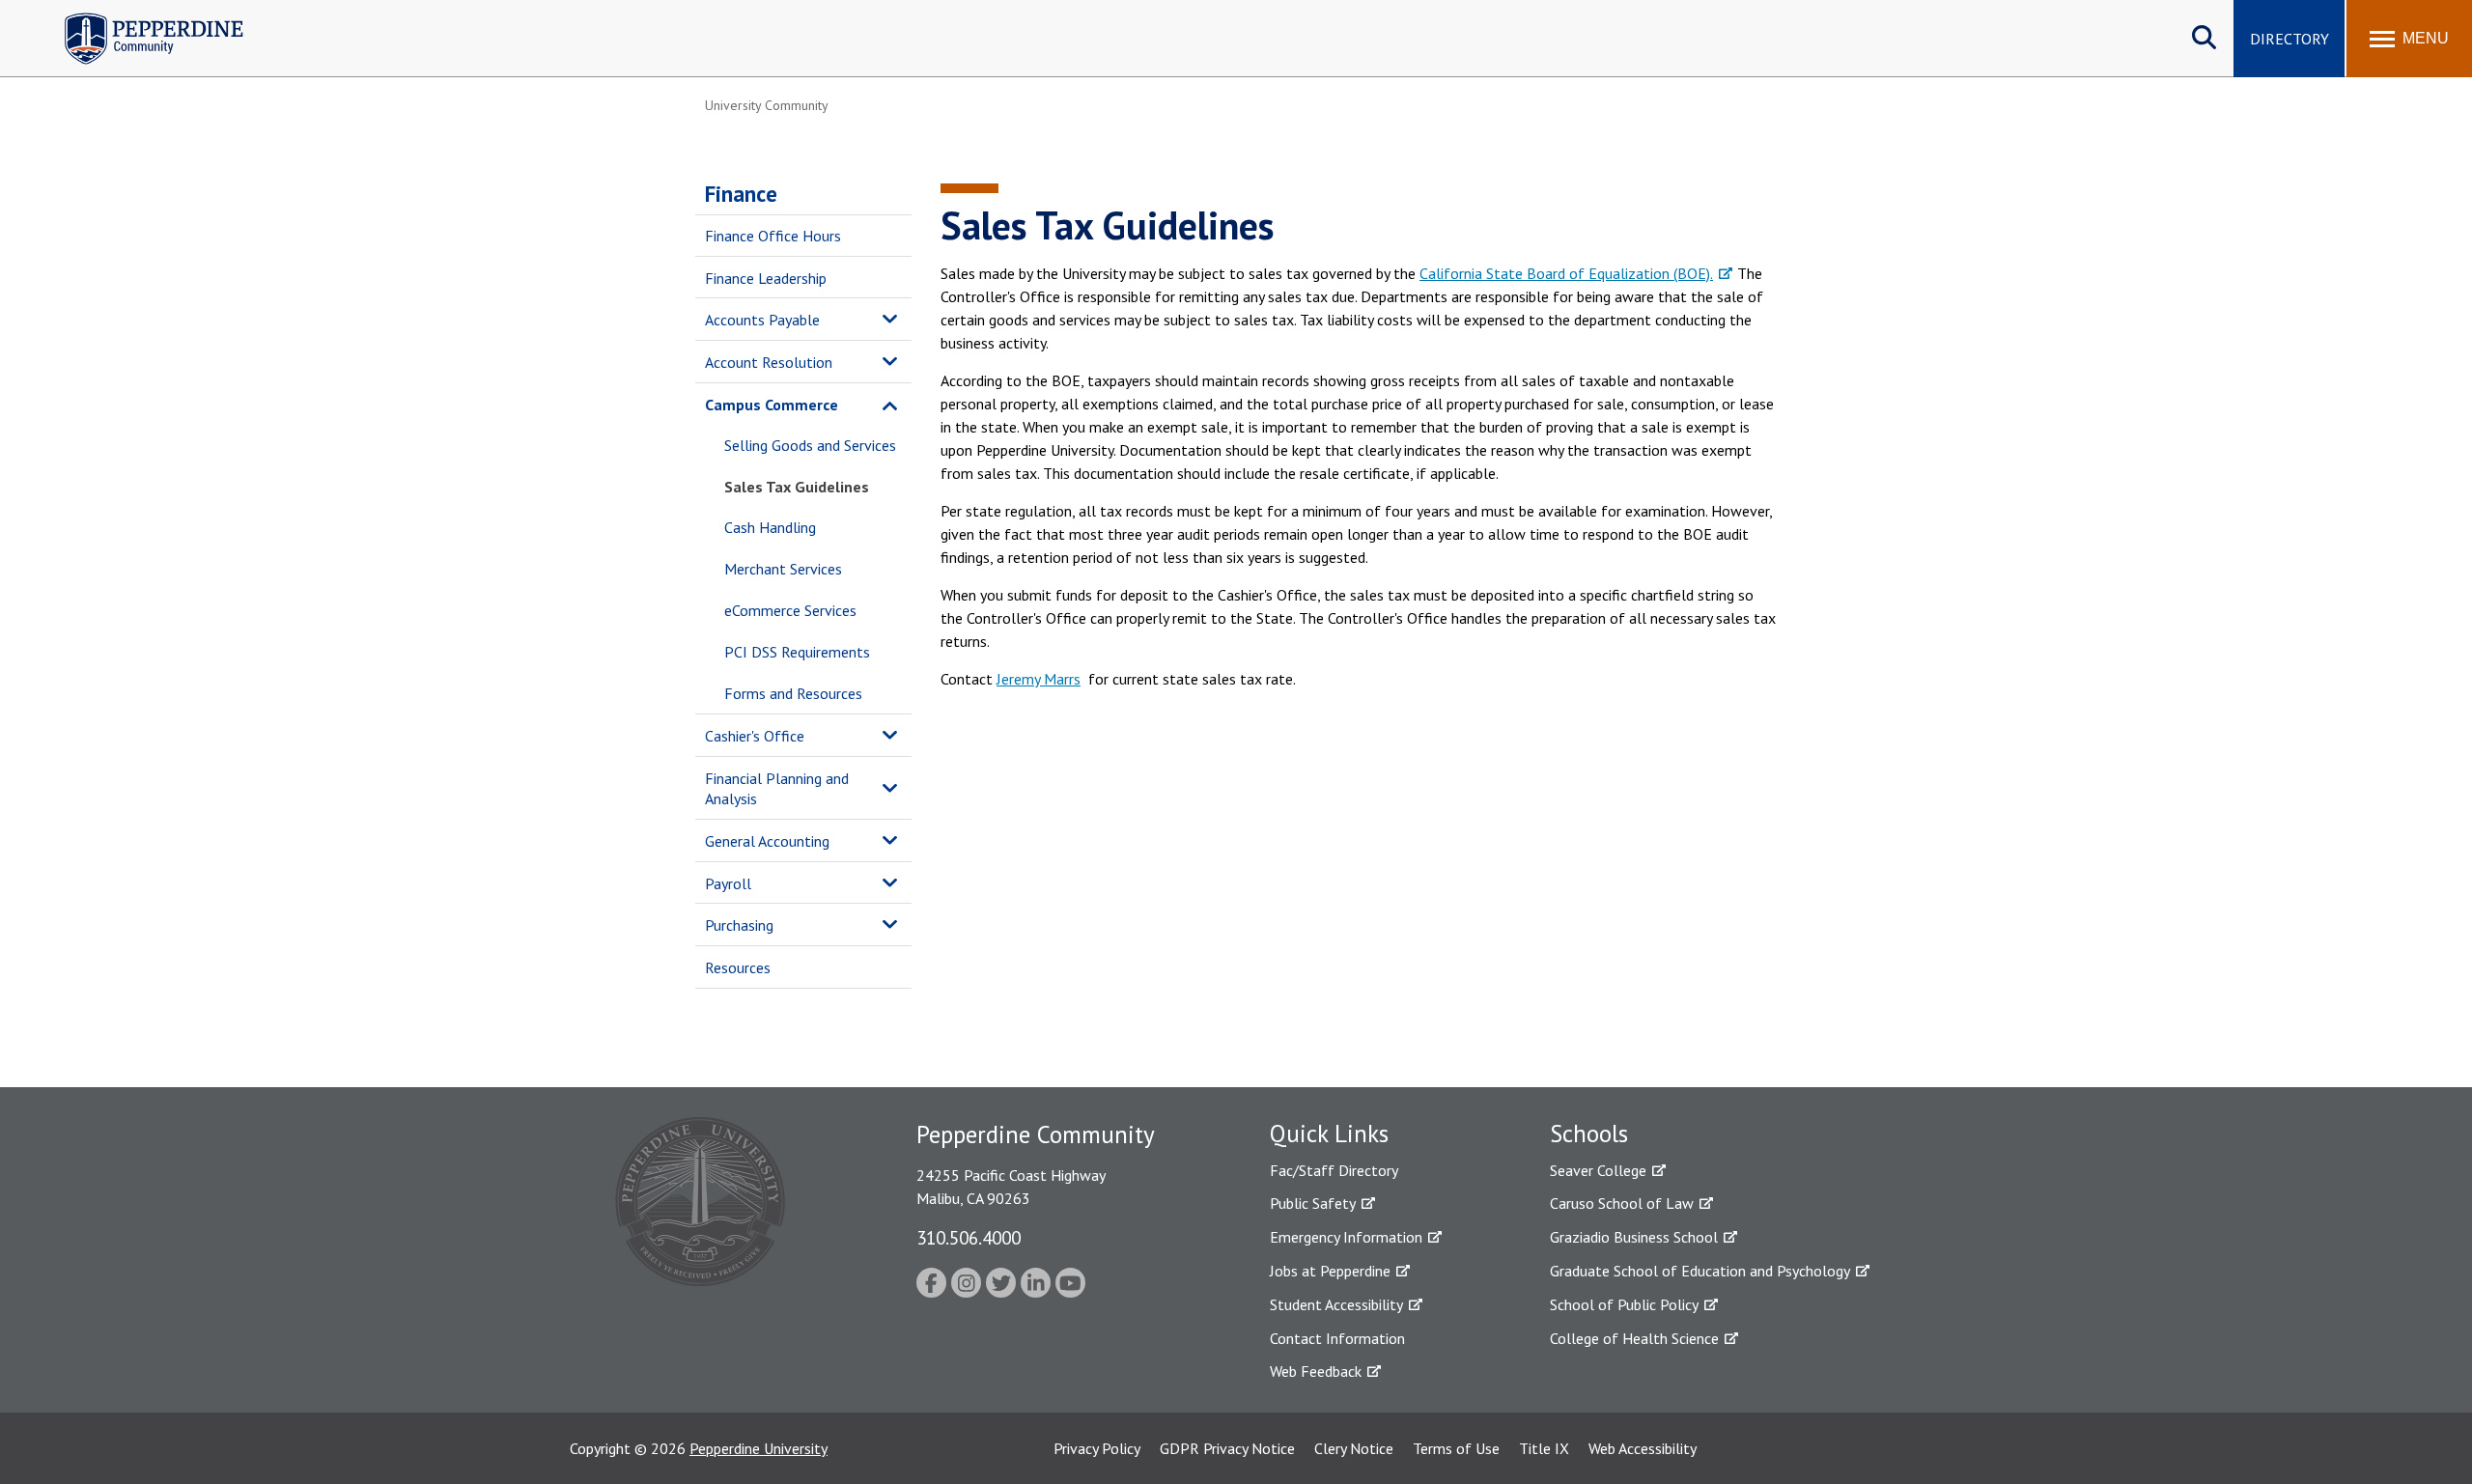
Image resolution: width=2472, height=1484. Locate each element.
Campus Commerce (772, 405)
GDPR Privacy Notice (1227, 1448)
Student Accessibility (1336, 1304)
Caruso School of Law (1622, 1203)
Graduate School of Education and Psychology (1700, 1271)
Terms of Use (1456, 1448)
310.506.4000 (969, 1237)
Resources (738, 967)
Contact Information (1337, 1338)
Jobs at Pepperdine (1330, 1271)
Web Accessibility (1643, 1448)
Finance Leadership (766, 278)
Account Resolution (769, 362)
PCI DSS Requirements (797, 652)
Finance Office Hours (773, 236)
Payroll (728, 883)
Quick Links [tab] (1329, 1134)
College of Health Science (1634, 1338)
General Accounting (767, 841)
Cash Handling (770, 527)
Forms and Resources (793, 693)
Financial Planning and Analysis (777, 788)
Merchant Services (783, 569)
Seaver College (1598, 1170)
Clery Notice (1354, 1448)
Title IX (1544, 1448)
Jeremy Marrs (1039, 679)
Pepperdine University (758, 1448)
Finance (741, 194)
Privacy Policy (1097, 1448)
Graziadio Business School (1634, 1237)
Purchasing (739, 925)
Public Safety (1313, 1203)
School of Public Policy (1624, 1304)
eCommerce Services (790, 610)
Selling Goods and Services (810, 445)
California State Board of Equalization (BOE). (1566, 273)
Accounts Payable (762, 320)
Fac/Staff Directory (1334, 1170)
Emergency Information (1346, 1237)
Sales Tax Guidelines (797, 487)
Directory (2289, 39)
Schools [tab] (1589, 1134)
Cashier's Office (755, 736)
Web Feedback (1316, 1371)
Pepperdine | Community (140, 18)
